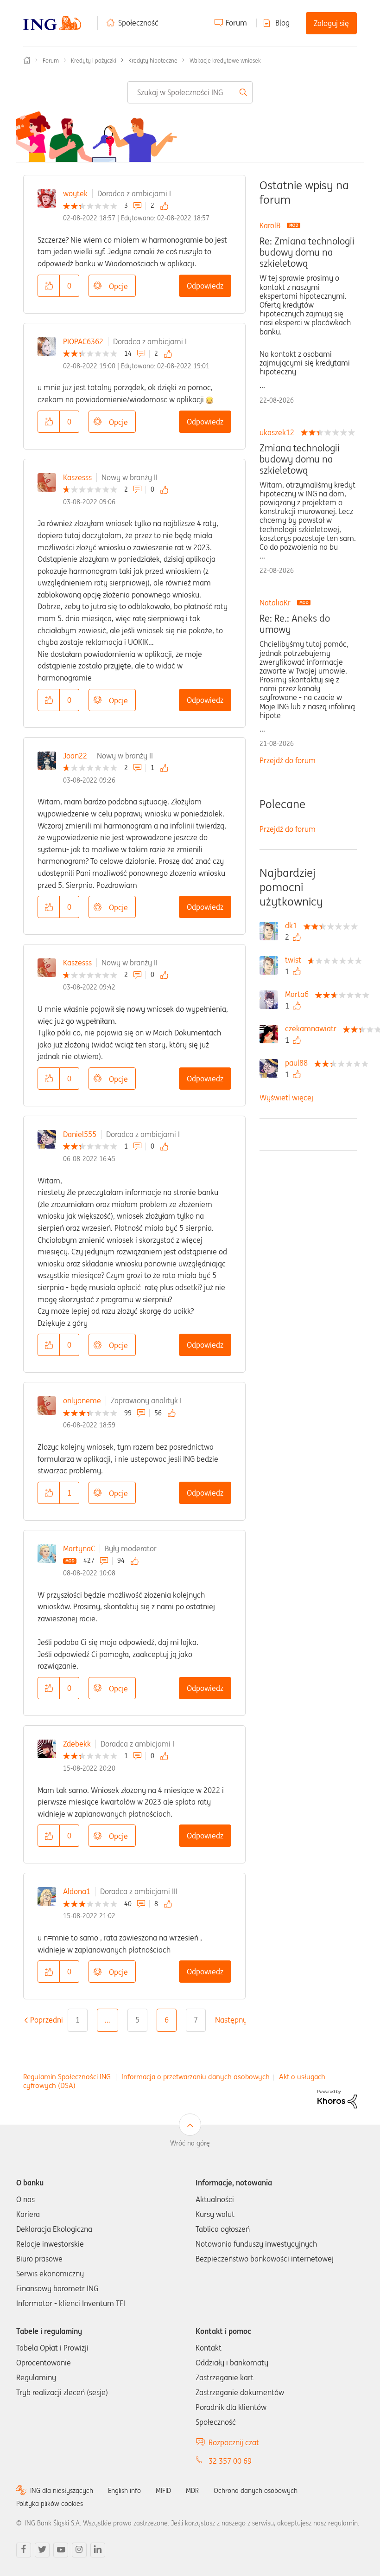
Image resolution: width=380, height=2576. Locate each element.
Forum (236, 23)
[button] (49, 286)
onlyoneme (82, 1400)
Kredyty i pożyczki (94, 61)
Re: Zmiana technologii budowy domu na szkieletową (307, 252)
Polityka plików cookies (50, 2504)
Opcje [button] (118, 286)
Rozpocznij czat (234, 2442)
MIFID (163, 2491)
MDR (192, 2491)
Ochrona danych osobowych (256, 2491)
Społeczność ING (27, 60)
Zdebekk (77, 1744)
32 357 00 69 (230, 2461)
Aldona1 (77, 1891)
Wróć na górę (190, 2143)
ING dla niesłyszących (62, 2491)
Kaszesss (77, 477)
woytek (75, 193)
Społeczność (138, 23)
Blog (282, 23)
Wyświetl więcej (286, 1098)
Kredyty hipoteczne (153, 61)
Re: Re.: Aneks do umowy (295, 624)
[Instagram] (79, 2550)
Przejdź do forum (288, 760)
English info (124, 2491)
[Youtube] (61, 2550)
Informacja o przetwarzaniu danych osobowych (196, 2077)
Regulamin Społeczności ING (67, 2077)
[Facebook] (24, 2550)
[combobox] (190, 92)
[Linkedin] (98, 2550)
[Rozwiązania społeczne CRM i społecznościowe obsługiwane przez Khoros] (337, 2098)
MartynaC (79, 1548)
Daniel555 (80, 1134)
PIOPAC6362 (83, 341)
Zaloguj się (331, 23)
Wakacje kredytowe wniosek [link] (225, 61)
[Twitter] (42, 2550)
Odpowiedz (205, 286)
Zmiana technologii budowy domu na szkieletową (300, 459)
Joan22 (75, 756)
